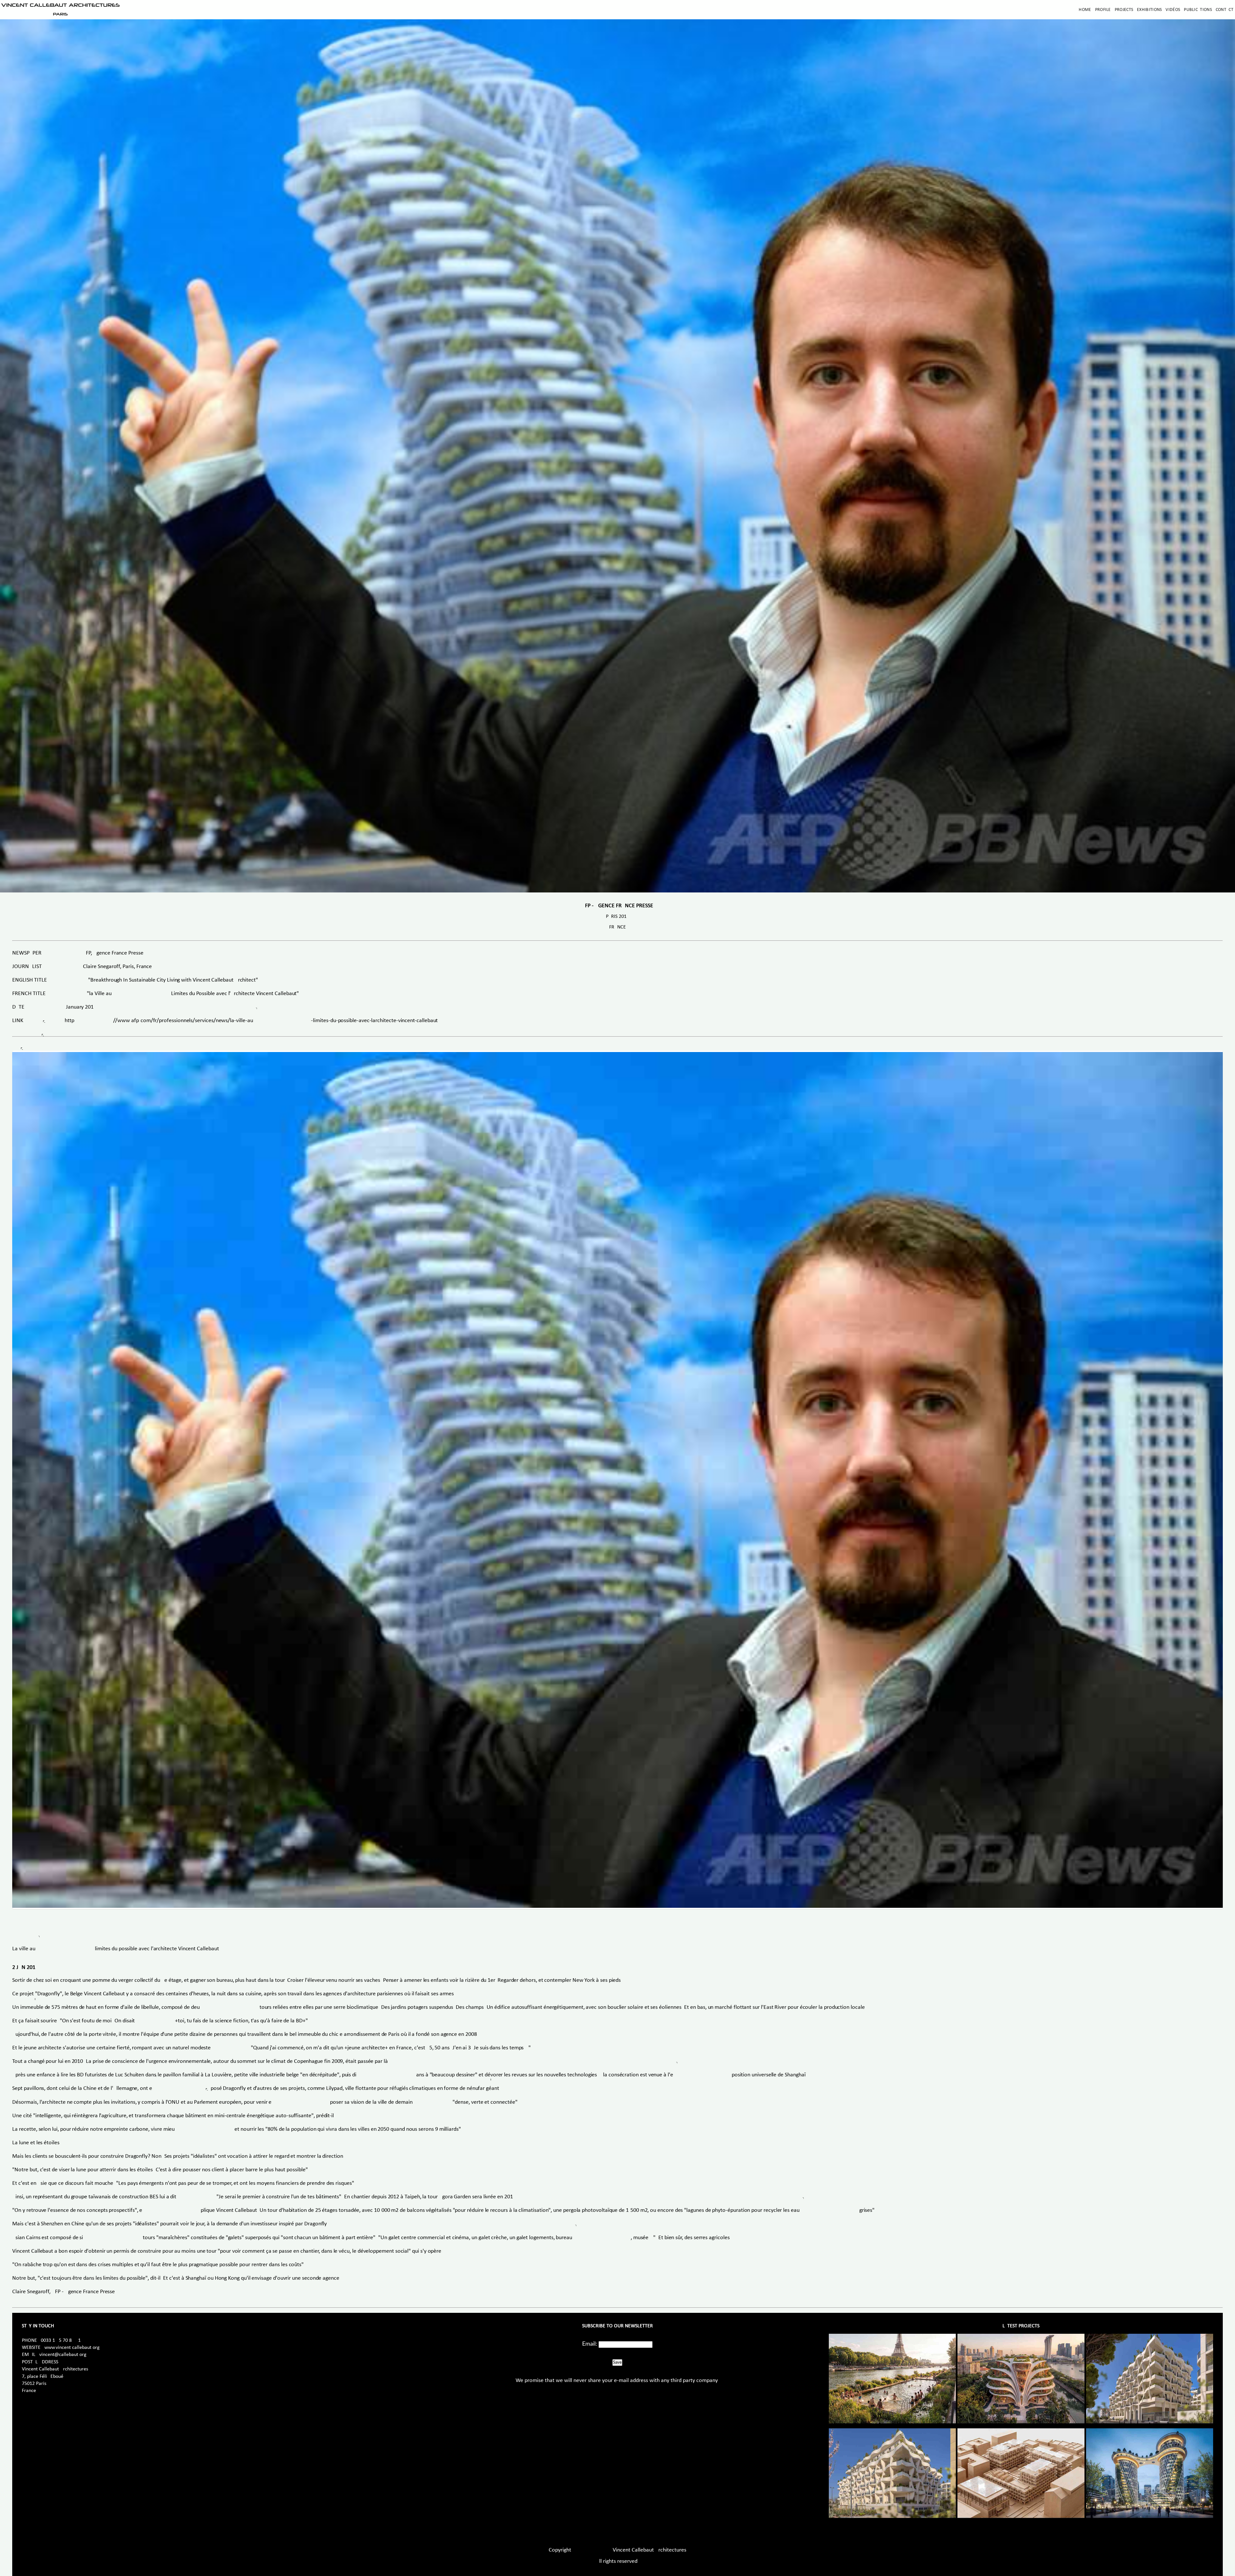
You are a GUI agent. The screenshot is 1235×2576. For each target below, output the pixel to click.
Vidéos (1173, 10)
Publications (1198, 10)
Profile (1103, 10)
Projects (1124, 10)
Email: (590, 2344)
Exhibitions (1149, 10)
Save (617, 2362)
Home (1085, 10)
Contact (1225, 10)
